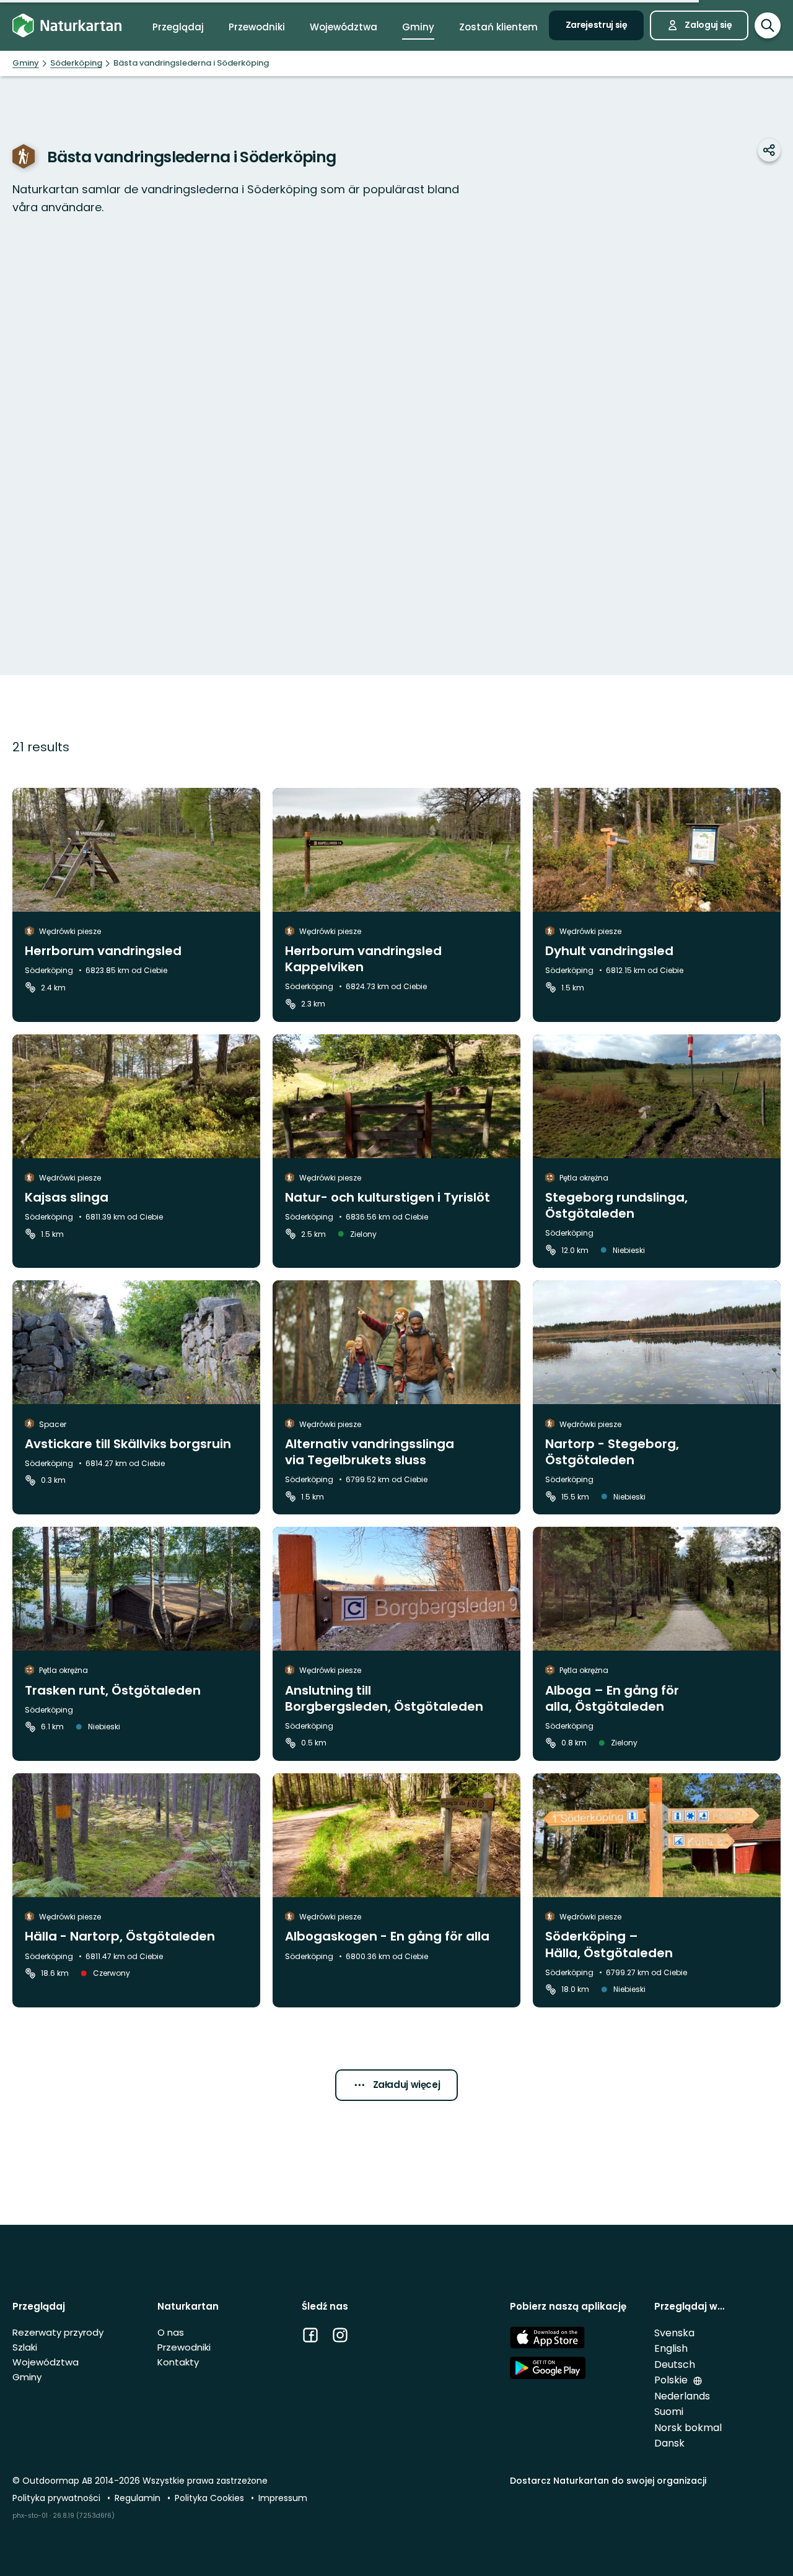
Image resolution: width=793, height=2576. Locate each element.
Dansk (669, 2443)
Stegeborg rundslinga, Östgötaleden (616, 1205)
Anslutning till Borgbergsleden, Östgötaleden (384, 1698)
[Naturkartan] (67, 26)
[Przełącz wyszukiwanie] (768, 25)
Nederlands (682, 2396)
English (671, 2348)
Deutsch (675, 2364)
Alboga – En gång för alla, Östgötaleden (612, 1698)
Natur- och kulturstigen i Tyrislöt (388, 1197)
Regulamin (139, 2498)
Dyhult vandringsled (609, 951)
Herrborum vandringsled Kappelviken (363, 959)
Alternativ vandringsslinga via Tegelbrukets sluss (370, 1452)
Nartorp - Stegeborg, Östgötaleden (612, 1452)
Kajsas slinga (67, 1197)
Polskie (672, 2380)
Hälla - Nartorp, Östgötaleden (120, 1936)
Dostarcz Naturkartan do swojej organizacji (608, 2481)
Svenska (674, 2333)
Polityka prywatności (58, 2498)
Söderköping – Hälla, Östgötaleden (609, 1944)
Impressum (283, 2498)
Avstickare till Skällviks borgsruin (128, 1444)
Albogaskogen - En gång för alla (387, 1936)
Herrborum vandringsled (103, 951)
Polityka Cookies (211, 2498)
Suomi (669, 2412)
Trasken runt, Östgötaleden (113, 1690)
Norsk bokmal (688, 2428)
